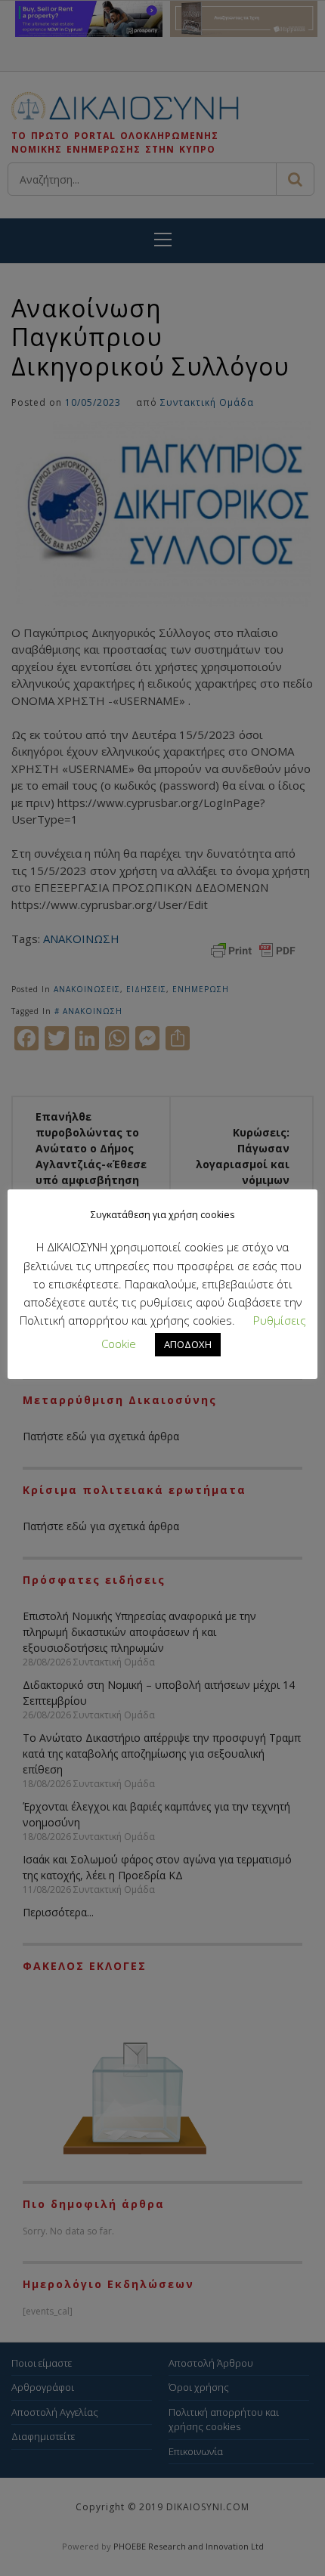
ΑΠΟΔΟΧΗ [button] (188, 1344)
